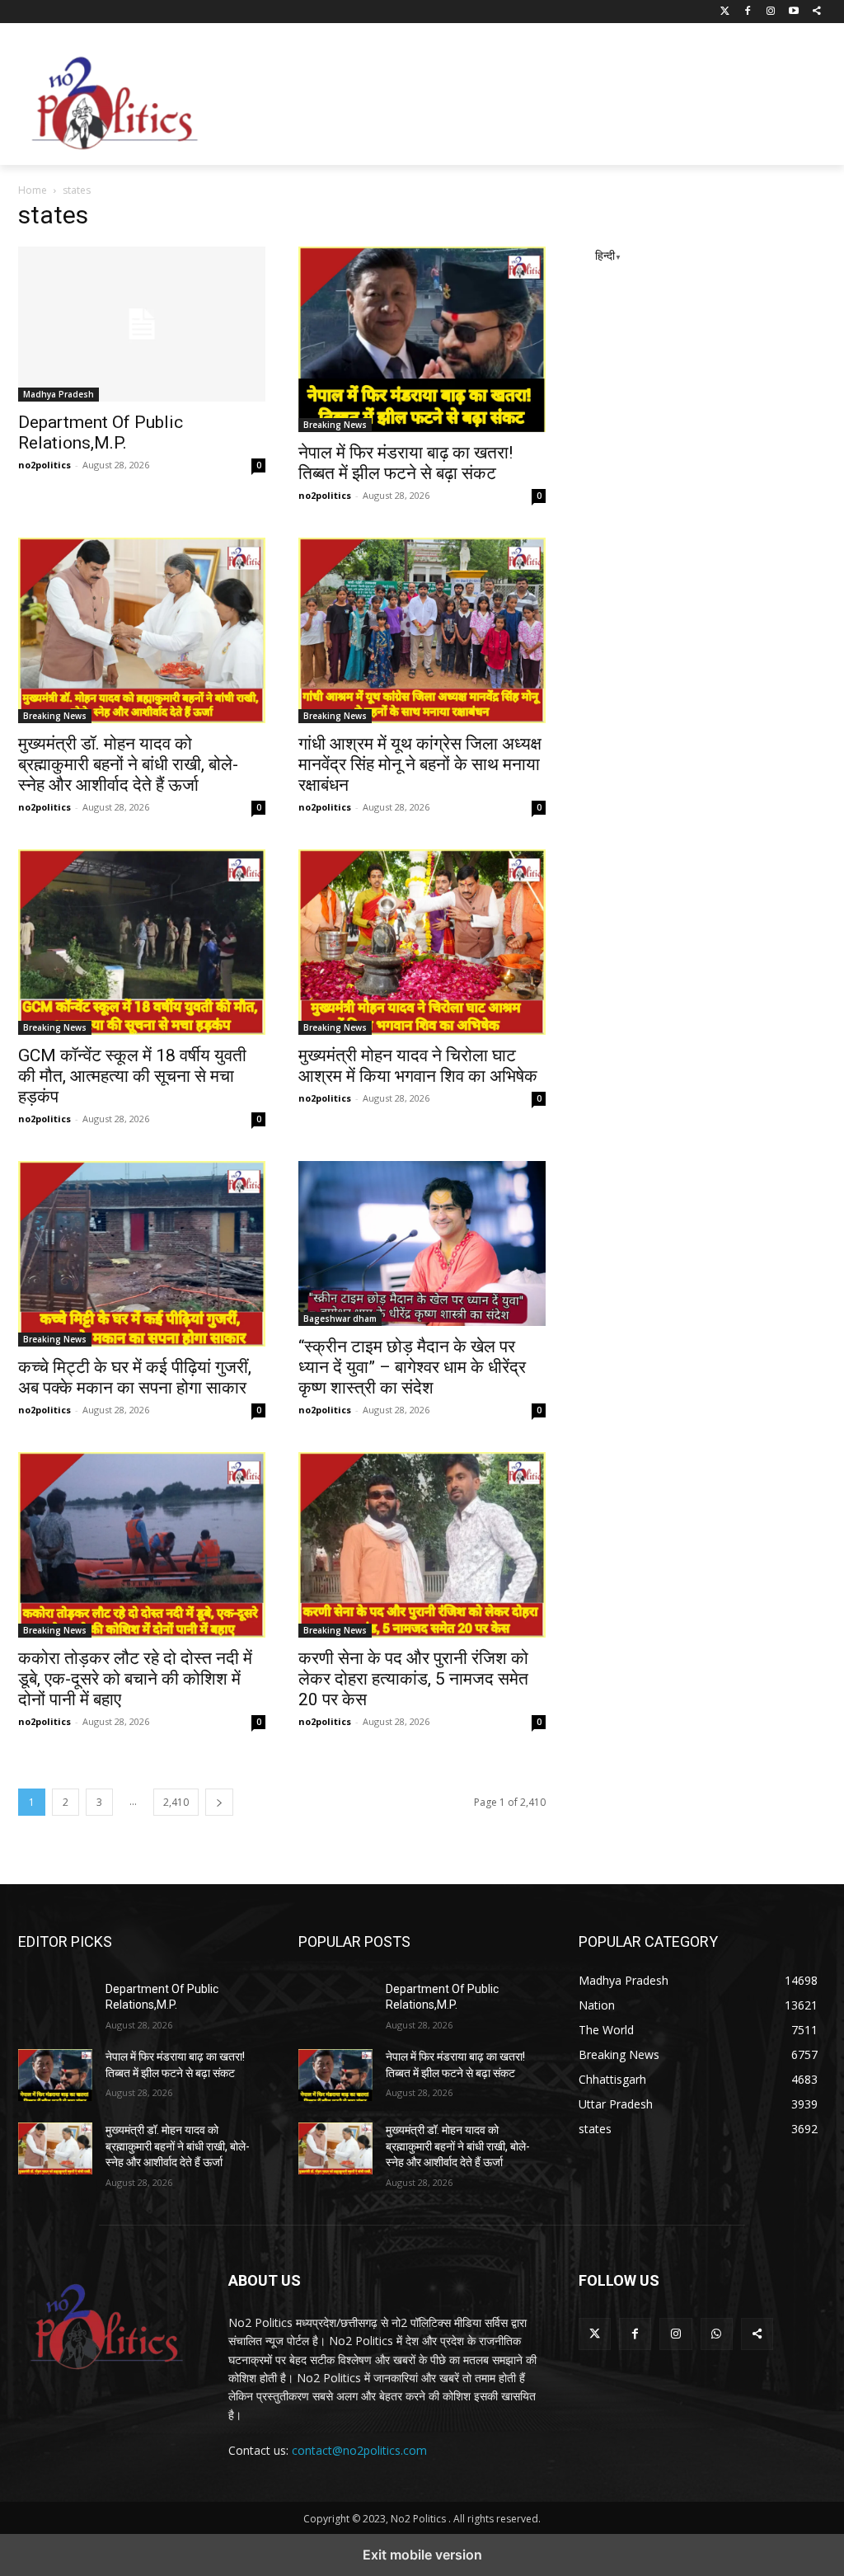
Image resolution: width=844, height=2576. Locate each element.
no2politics (45, 465)
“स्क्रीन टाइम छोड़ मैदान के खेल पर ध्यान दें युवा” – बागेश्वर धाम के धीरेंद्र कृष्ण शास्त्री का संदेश (412, 1367)
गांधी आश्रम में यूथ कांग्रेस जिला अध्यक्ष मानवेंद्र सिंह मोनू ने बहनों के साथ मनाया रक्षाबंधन (420, 764)
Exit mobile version (422, 2555)
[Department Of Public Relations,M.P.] (142, 324)
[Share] (816, 12)
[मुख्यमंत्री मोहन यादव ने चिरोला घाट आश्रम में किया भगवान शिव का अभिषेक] (422, 942)
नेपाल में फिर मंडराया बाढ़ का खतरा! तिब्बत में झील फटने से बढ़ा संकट (406, 463)
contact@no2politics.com (359, 2450)
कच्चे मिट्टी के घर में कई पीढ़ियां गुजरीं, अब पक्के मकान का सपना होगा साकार (135, 1377)
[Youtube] (793, 12)
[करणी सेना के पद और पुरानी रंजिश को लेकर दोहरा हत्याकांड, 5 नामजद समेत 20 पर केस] (422, 1545)
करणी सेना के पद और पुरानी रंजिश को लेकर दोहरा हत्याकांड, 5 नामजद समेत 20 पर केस (413, 1679)
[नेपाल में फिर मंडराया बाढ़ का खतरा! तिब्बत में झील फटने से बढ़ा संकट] (422, 339)
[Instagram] (771, 12)
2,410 (176, 1802)
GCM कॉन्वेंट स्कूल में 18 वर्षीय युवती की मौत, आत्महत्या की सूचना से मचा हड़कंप (132, 1076)
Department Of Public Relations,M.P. (101, 432)
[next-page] (219, 1802)
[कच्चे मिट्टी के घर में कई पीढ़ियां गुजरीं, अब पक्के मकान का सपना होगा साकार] (142, 1254)
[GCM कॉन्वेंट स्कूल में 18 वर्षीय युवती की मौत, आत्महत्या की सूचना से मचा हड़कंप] (142, 942)
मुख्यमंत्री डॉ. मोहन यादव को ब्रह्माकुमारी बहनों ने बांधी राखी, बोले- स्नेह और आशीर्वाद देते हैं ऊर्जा (128, 764)
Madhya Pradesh (59, 394)
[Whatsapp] (717, 2334)
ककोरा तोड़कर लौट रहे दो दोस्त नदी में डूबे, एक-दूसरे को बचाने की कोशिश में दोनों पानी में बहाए (135, 1679)
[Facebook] (748, 12)
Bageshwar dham (340, 1319)
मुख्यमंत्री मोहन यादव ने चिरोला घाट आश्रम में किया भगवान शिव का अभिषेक (418, 1066)
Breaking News (335, 425)
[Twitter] (725, 12)
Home (33, 190)
